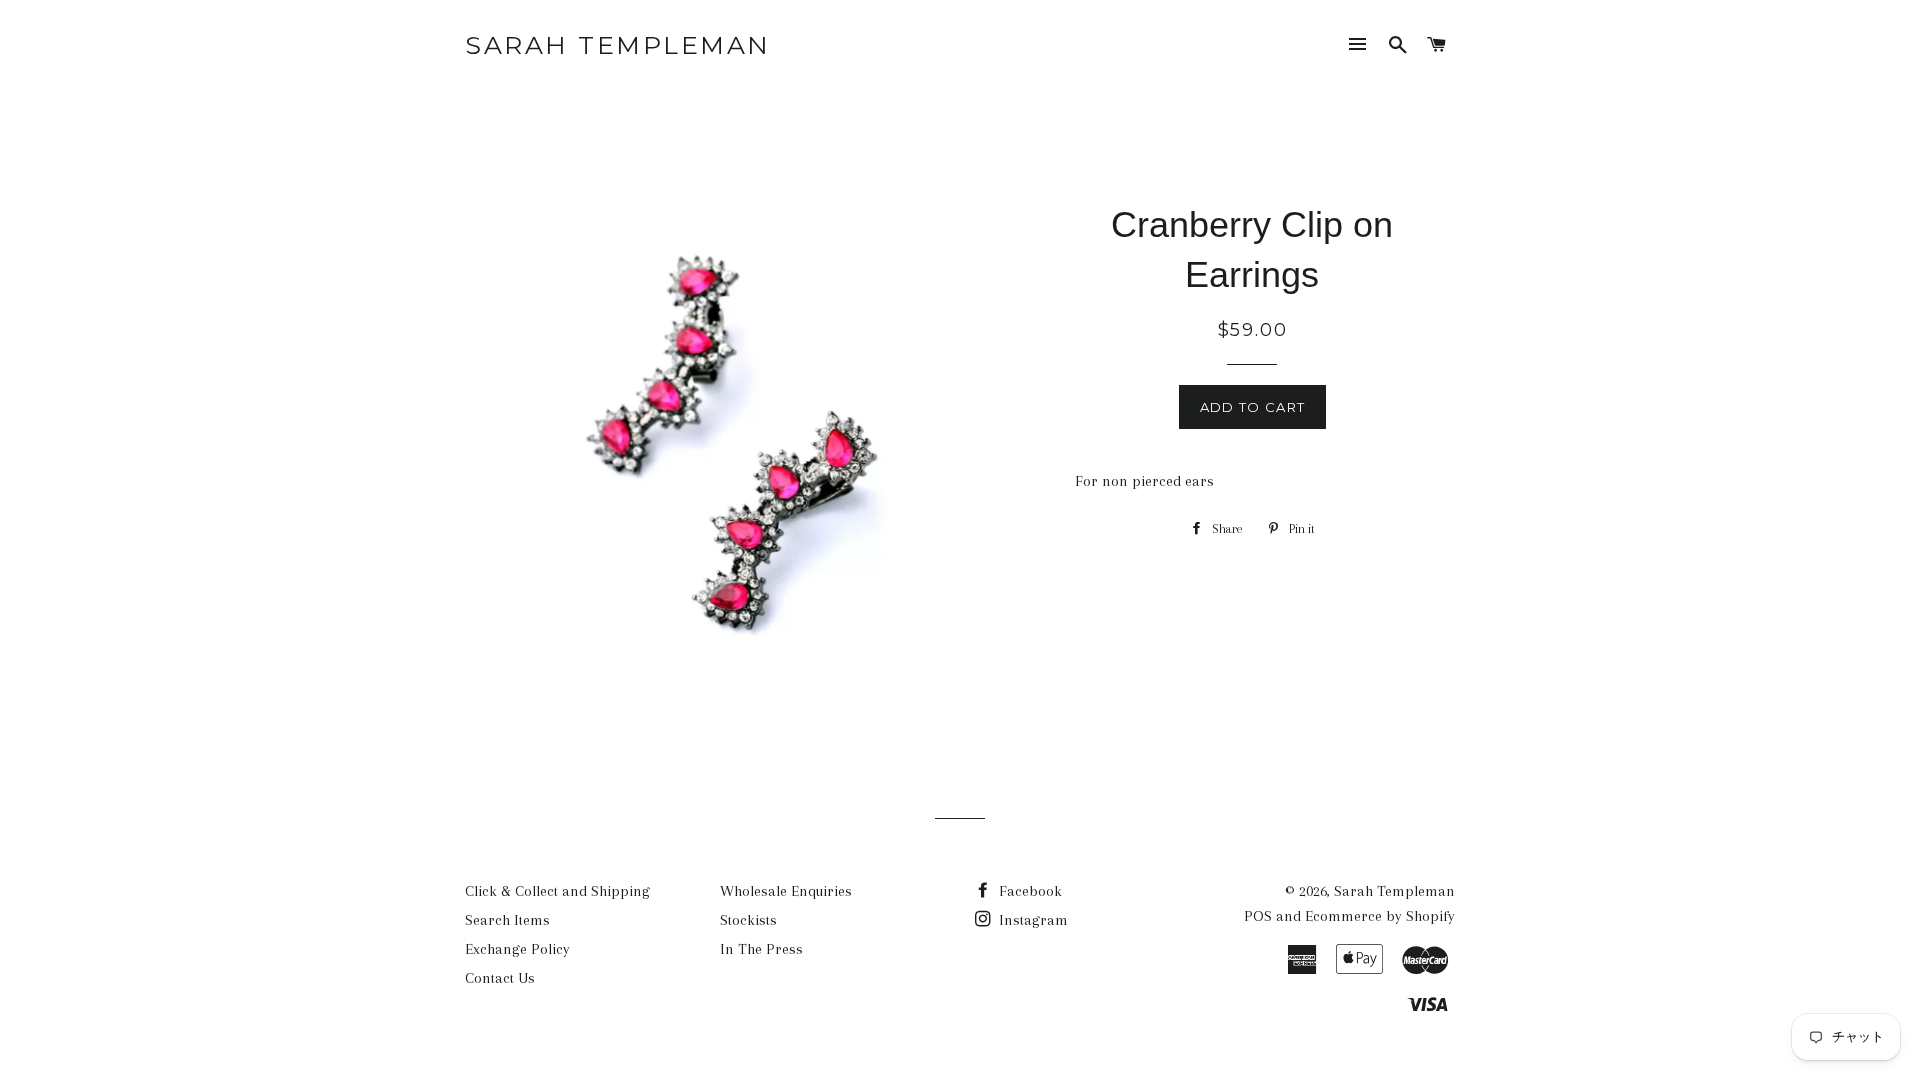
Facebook (1028, 891)
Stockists (748, 920)
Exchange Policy (517, 949)
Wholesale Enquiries (786, 891)
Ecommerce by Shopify (1380, 916)
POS (1258, 916)
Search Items (507, 920)
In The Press (761, 949)
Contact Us (500, 978)
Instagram (1031, 920)
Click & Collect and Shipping (557, 891)
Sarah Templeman (618, 45)
